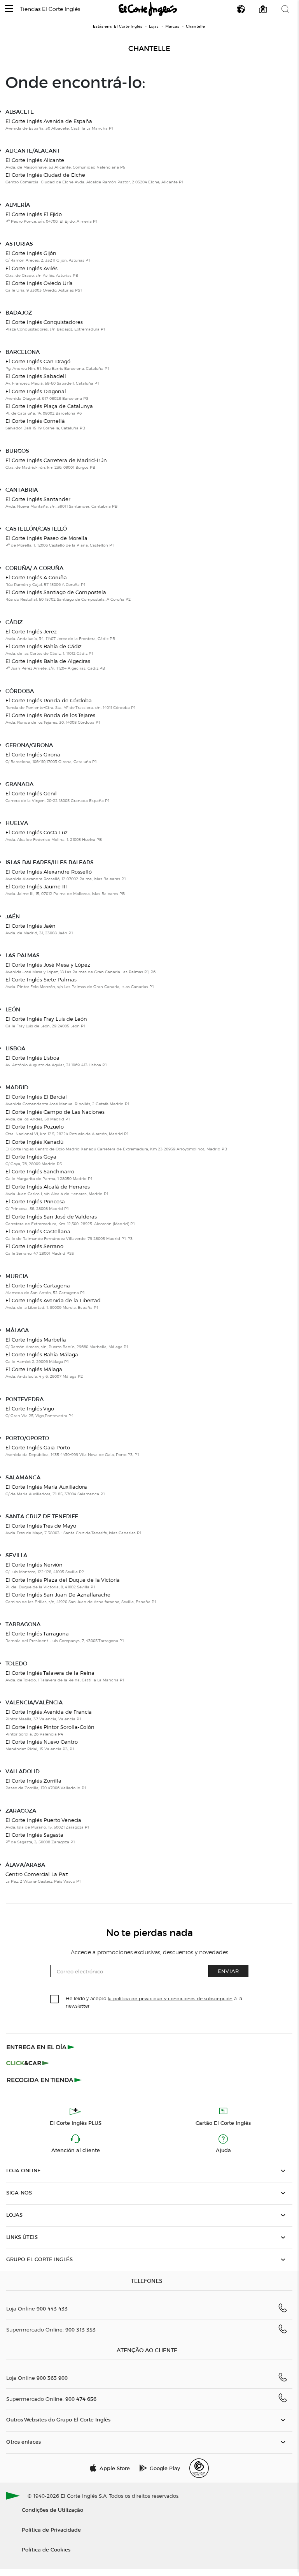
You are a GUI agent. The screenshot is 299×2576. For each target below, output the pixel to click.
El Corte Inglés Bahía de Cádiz (44, 646)
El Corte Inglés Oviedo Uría (39, 283)
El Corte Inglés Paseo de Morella (46, 538)
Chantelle (149, 49)
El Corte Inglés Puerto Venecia (43, 1820)
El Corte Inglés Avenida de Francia (49, 1712)
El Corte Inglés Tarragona (37, 1634)
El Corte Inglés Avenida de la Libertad (53, 1300)
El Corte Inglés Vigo (30, 1408)
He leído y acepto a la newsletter (154, 2002)
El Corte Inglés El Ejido (34, 214)
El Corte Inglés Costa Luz (37, 832)
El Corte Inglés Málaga (34, 1369)
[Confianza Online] (199, 2468)
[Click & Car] (28, 2063)
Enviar (228, 1971)
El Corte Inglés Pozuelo (35, 1127)
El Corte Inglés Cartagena (38, 1285)
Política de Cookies (46, 2549)
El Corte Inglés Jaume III (36, 886)
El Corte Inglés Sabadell (36, 376)
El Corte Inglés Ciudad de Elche (45, 175)
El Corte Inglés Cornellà (35, 421)
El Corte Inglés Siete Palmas (41, 979)
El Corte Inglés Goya (31, 1157)
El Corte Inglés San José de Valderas (51, 1217)
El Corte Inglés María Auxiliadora (46, 1487)
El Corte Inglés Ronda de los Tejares (50, 715)
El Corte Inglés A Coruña (36, 577)
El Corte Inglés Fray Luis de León (46, 1019)
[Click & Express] (41, 2047)
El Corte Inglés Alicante (35, 160)
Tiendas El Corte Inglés (50, 9)
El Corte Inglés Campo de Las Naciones (55, 1112)
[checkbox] (55, 1999)
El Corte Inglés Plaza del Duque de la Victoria (63, 1580)
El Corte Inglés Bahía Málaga (42, 1354)
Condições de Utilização (52, 2510)
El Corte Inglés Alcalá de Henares (48, 1187)
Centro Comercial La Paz (37, 1874)
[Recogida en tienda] (44, 2080)
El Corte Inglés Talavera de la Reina (50, 1673)
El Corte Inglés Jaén (31, 926)
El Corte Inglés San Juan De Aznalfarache (58, 1595)
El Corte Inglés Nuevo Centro (42, 1742)
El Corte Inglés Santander (38, 499)
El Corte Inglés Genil (31, 793)
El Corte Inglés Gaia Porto (38, 1447)
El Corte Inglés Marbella (36, 1340)
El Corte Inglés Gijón (31, 253)
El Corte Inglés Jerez (31, 631)
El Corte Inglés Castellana (38, 1231)
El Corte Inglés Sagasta (34, 1835)
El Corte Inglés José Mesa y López (48, 965)
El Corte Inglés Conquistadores (44, 322)
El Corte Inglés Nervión (34, 1565)
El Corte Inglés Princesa (35, 1201)
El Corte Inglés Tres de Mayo (41, 1526)
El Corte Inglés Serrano (34, 1246)
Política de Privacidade (51, 2529)
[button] (9, 9)
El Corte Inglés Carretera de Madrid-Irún (56, 460)
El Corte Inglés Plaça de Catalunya (49, 406)
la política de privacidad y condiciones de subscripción (170, 1998)
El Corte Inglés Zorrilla (33, 1781)
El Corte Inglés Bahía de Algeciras (48, 661)
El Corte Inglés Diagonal (36, 391)
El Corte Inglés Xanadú (34, 1142)
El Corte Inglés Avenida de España (49, 121)
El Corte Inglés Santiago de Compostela (56, 592)
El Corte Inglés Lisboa (32, 1058)
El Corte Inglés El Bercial (36, 1097)
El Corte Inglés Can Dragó (38, 361)
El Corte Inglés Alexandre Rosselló (49, 872)
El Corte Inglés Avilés (31, 268)
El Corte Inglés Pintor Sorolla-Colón (50, 1727)
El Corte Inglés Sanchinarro (40, 1171)
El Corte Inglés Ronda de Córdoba (49, 700)
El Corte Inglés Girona (33, 754)
